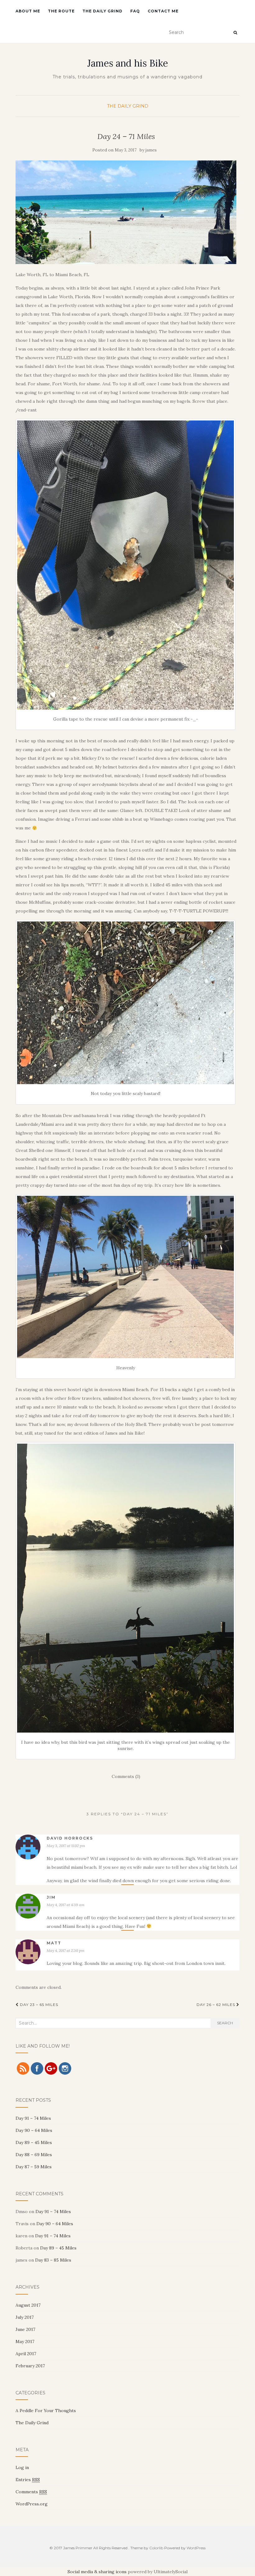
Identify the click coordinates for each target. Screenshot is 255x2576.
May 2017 (25, 2342)
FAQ (135, 11)
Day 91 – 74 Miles (33, 2118)
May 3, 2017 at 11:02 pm (66, 1846)
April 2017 (26, 2354)
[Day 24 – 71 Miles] (126, 212)
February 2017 (30, 2366)
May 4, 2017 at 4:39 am (66, 1905)
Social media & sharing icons (97, 2572)
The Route (61, 11)
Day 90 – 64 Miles (34, 2130)
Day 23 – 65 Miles (38, 2005)
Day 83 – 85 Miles (53, 2260)
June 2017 (25, 2329)
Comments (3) (126, 1776)
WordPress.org (32, 2504)
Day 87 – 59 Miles (34, 2167)
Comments (31, 2492)
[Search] (235, 33)
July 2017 (25, 2317)
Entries (28, 2480)
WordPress (196, 2548)
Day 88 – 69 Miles (34, 2155)
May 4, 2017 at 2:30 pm (66, 1950)
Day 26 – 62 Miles (216, 2005)
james (151, 150)
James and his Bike (128, 63)
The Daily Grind (102, 11)
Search (225, 2023)
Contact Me (163, 11)
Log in (22, 2467)
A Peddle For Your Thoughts (46, 2411)
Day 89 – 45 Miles (34, 2142)
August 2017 (28, 2305)
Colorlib (156, 2548)
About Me (28, 11)
